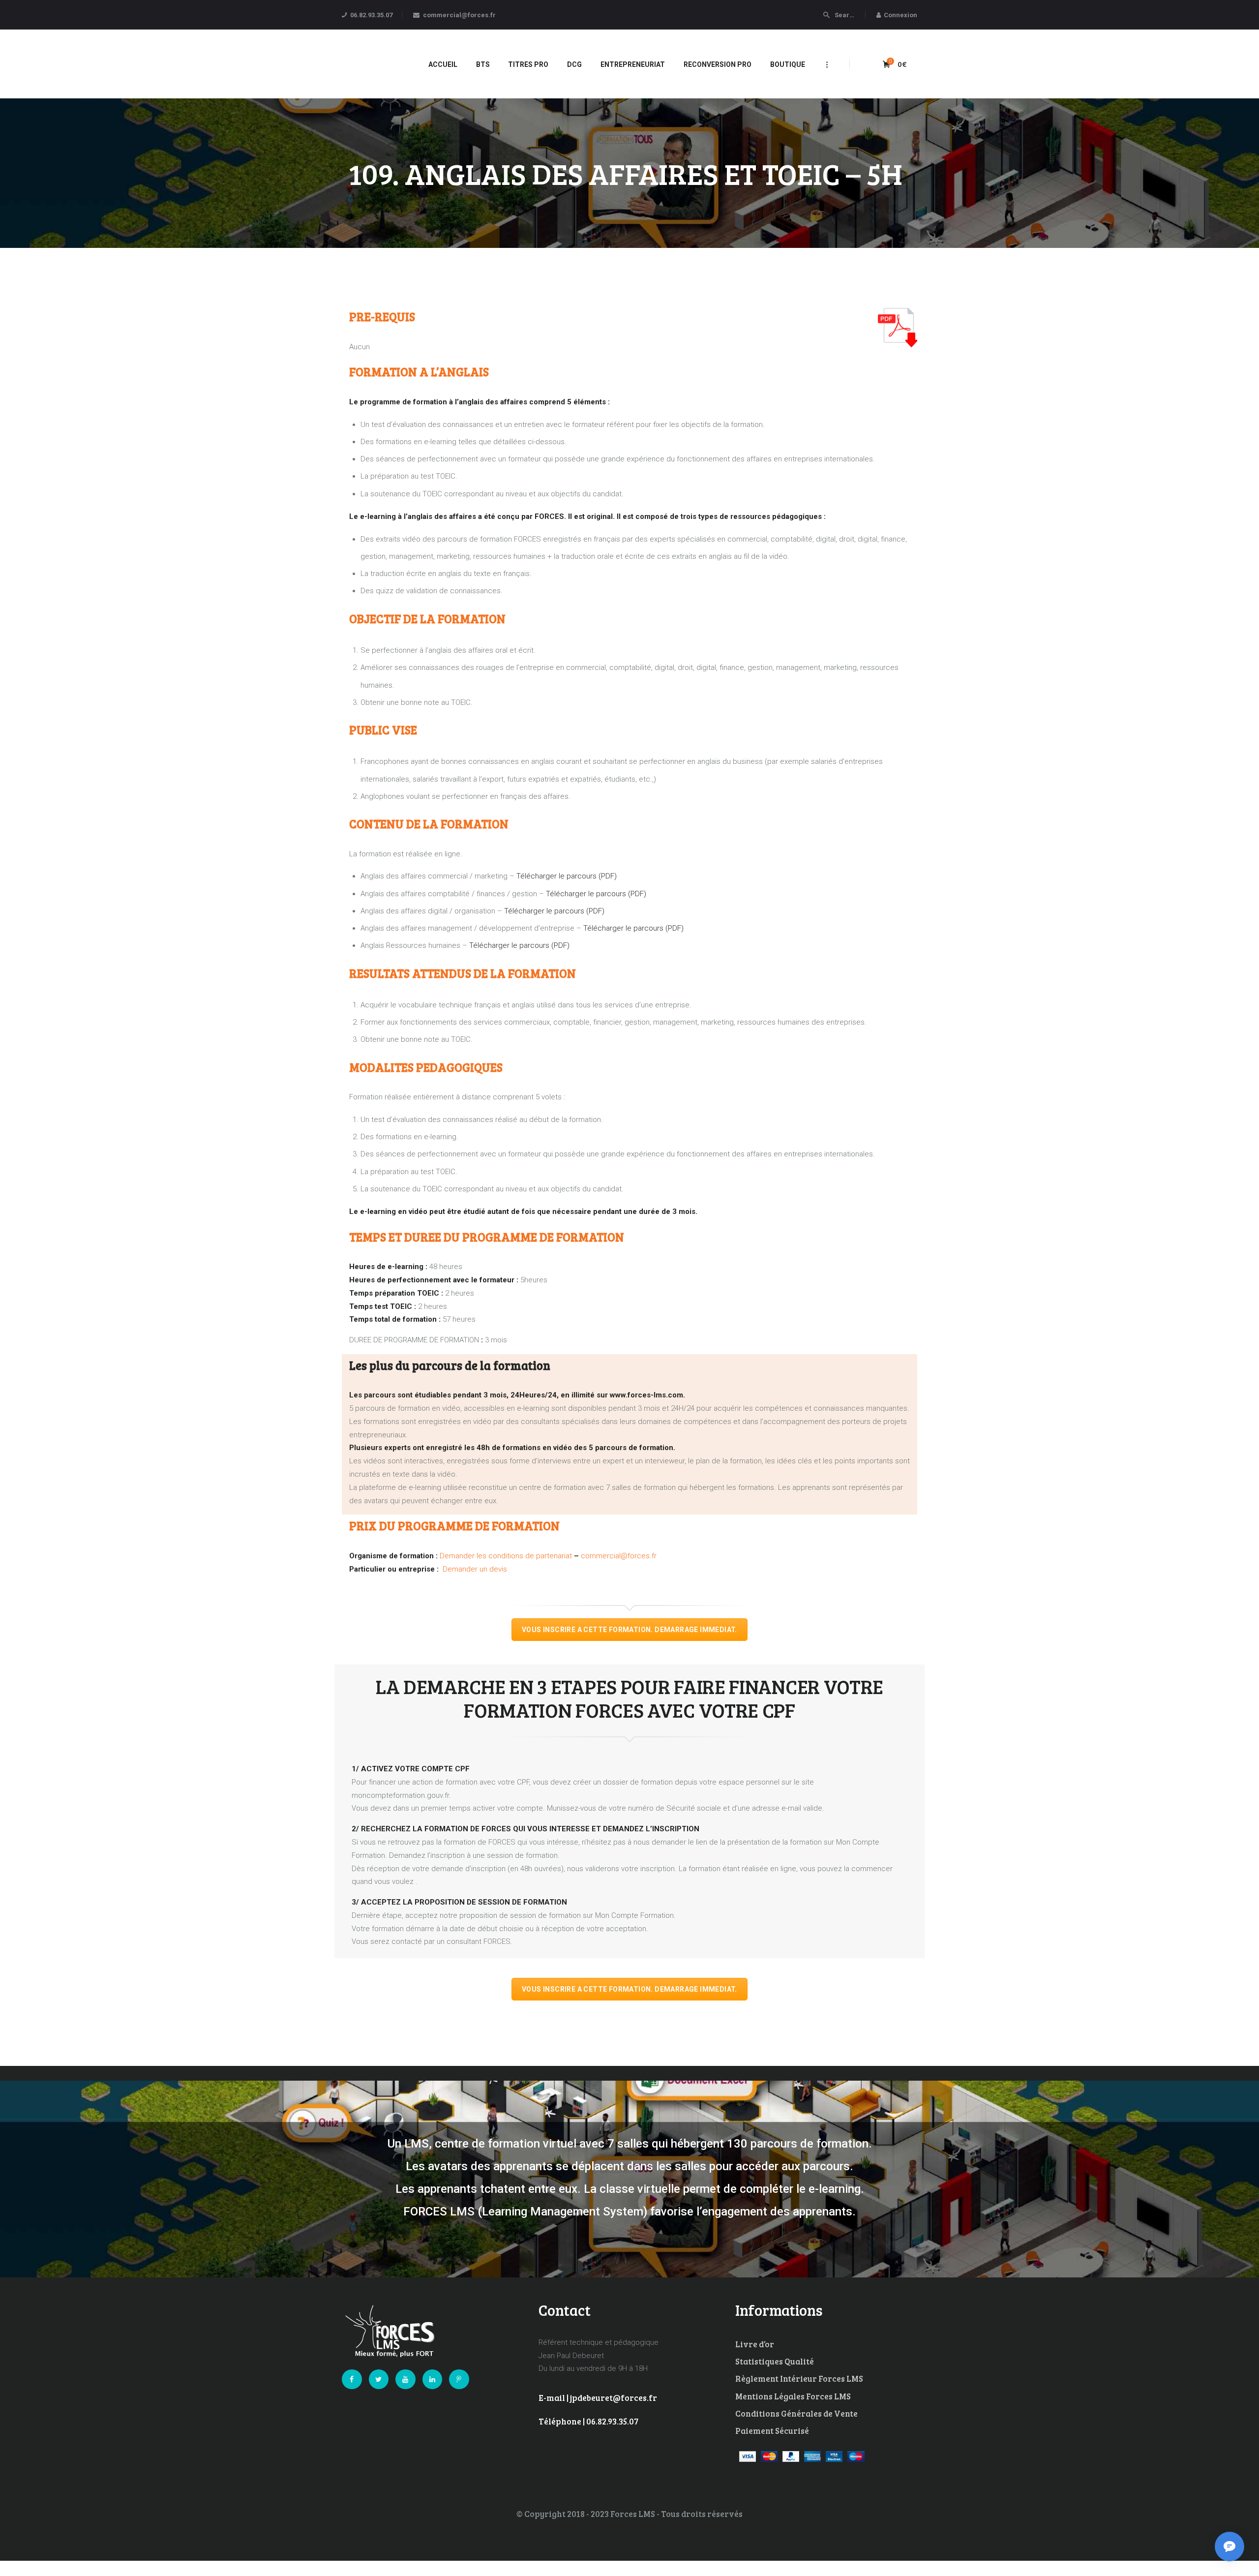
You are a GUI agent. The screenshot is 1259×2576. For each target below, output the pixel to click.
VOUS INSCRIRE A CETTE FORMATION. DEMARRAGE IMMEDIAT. (629, 1630)
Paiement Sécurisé (772, 2431)
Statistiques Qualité (775, 2361)
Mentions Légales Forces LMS (793, 2396)
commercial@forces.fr (619, 1556)
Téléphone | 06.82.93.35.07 (588, 2421)
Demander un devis (475, 1569)
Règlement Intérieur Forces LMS (799, 2379)
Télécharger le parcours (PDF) (567, 876)
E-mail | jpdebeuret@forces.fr (598, 2398)
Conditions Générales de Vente (796, 2413)
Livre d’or (755, 2344)
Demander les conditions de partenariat (506, 1556)
